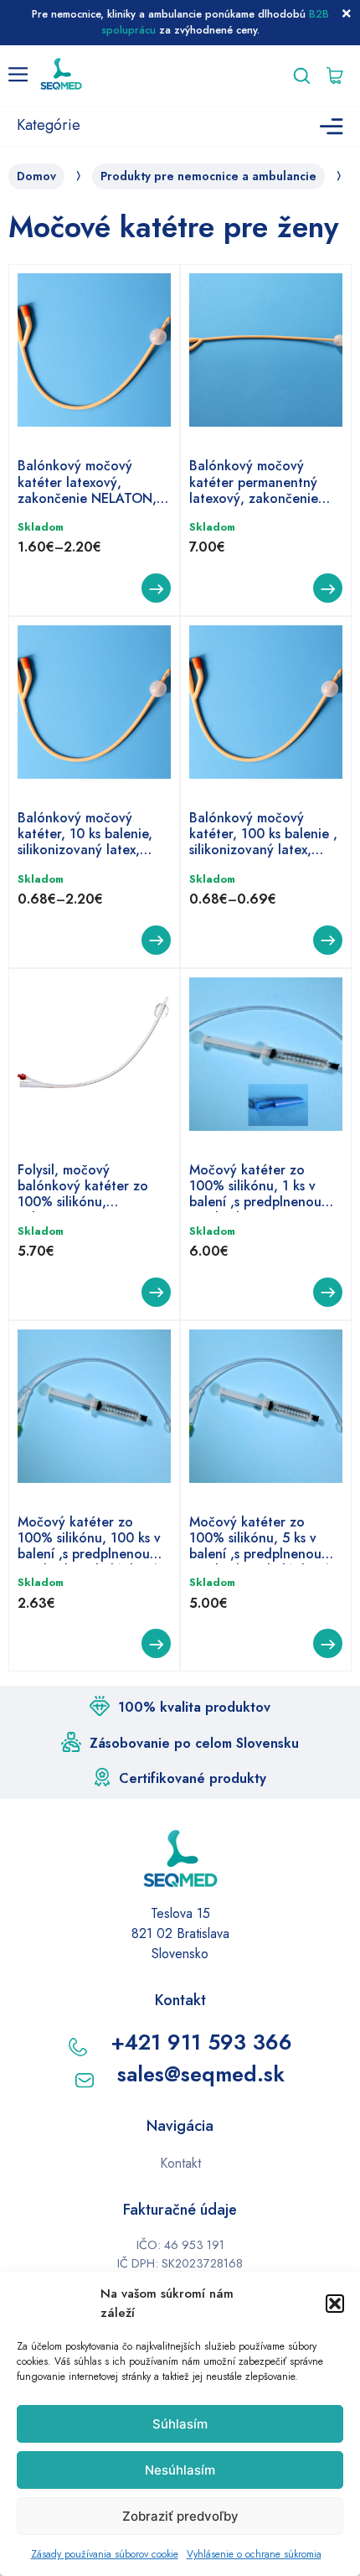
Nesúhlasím (180, 2470)
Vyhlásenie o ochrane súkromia (254, 2554)
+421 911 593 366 (201, 2042)
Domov (36, 176)
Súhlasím (180, 2424)
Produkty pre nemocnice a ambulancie (208, 176)
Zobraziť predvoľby (180, 2516)
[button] (335, 2304)
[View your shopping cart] (339, 75)
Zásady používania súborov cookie (105, 2554)
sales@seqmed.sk (201, 2074)
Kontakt (180, 2163)
